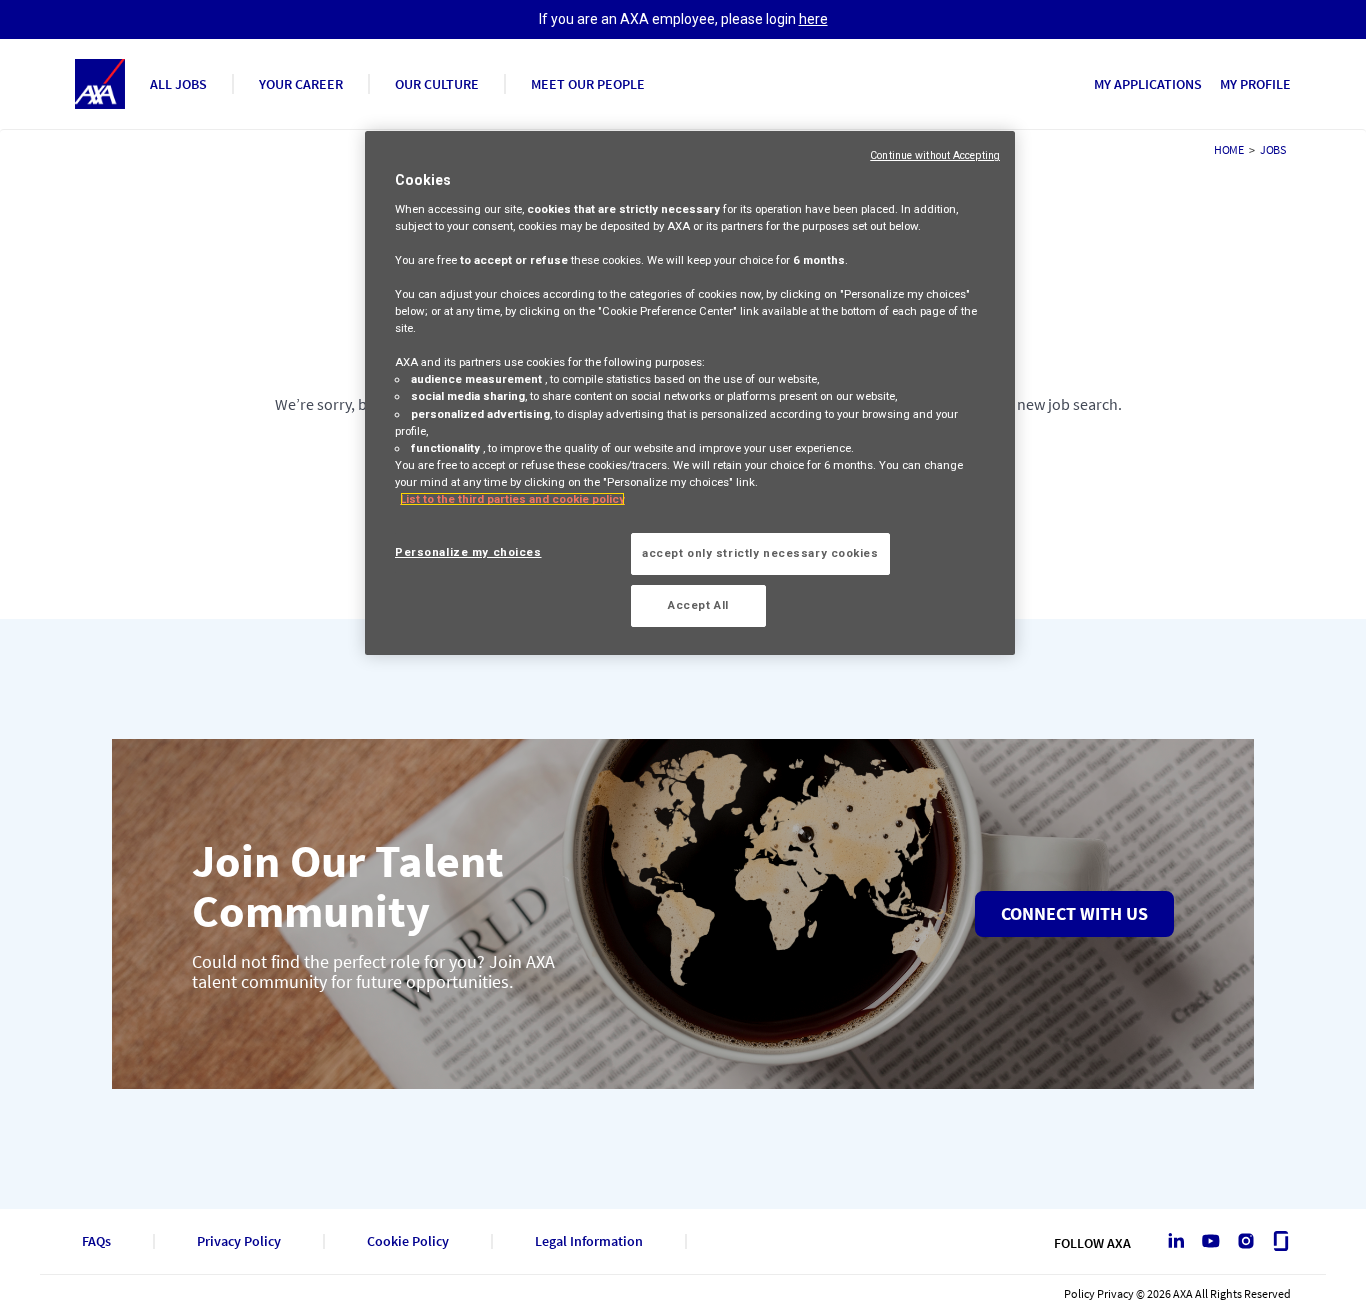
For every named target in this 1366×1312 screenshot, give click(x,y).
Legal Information (589, 1241)
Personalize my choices (468, 552)
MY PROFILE (1255, 84)
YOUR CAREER (301, 84)
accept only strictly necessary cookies (760, 553)
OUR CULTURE (437, 84)
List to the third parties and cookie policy (512, 499)
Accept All (698, 605)
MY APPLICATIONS (1148, 84)
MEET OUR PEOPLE (588, 84)
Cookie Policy (408, 1241)
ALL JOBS (178, 84)
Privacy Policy (239, 1241)
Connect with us (1074, 913)
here (813, 19)
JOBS (1273, 149)
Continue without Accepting (935, 155)
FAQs (96, 1241)
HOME (1229, 149)
